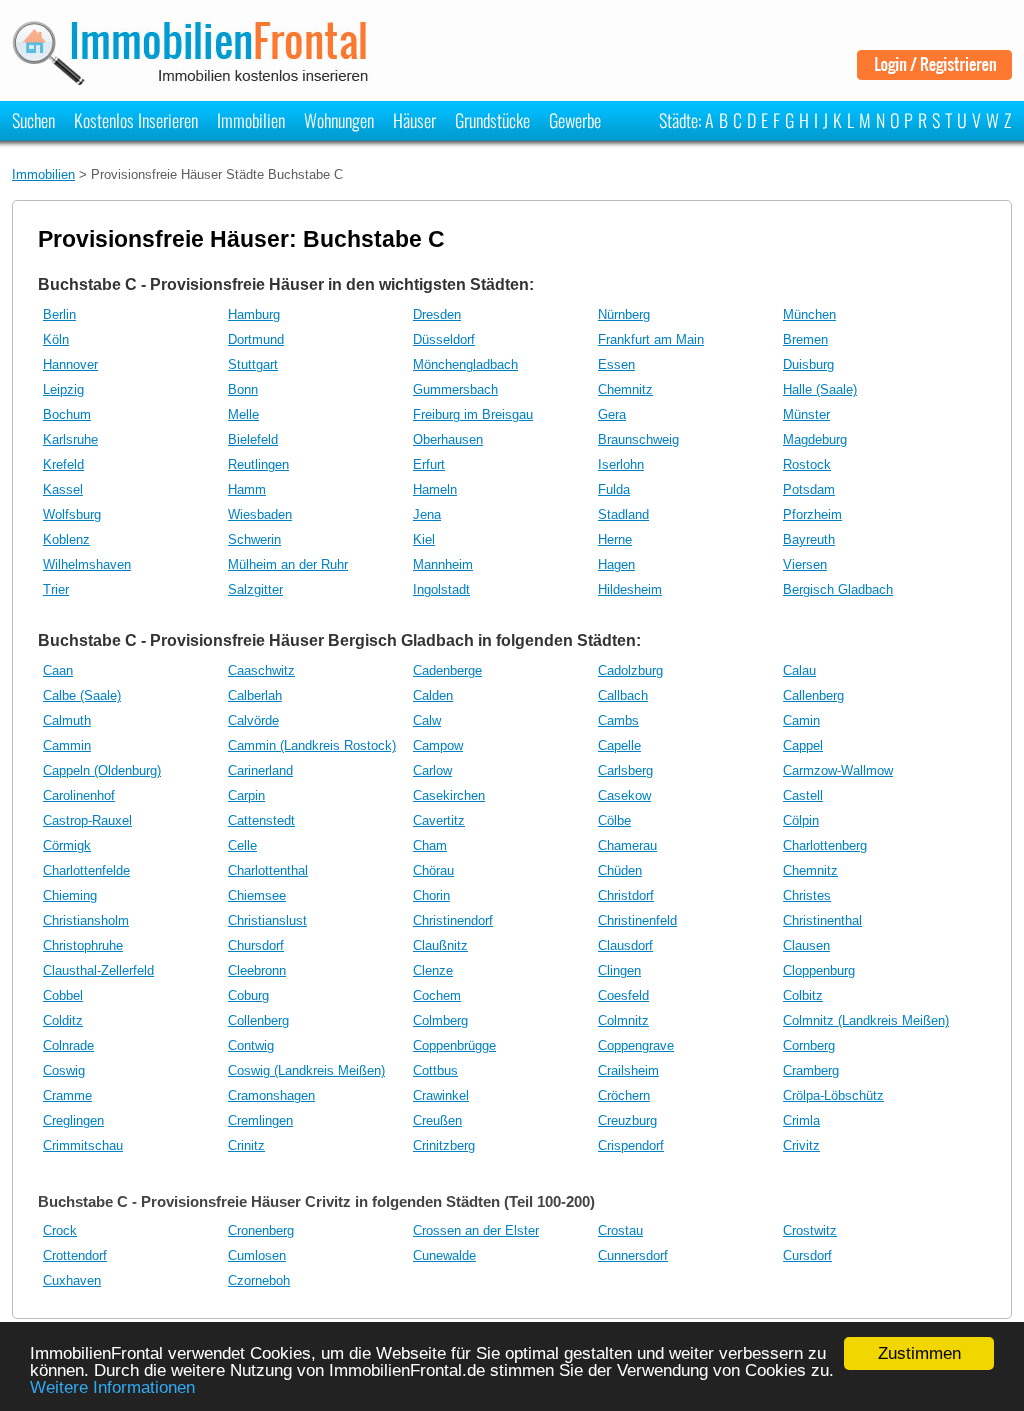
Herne (615, 539)
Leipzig (63, 389)
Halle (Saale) (820, 389)
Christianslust (267, 920)
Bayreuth (809, 539)
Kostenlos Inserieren (136, 120)
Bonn (243, 389)
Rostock (807, 464)
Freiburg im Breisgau (473, 414)
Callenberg (813, 695)
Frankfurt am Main (651, 339)
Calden (433, 695)
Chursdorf (256, 945)
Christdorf (626, 895)
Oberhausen (448, 439)
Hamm (247, 489)
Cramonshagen (271, 1095)
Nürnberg (624, 314)
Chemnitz (625, 389)
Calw (427, 720)
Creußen (437, 1120)
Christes (807, 895)
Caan (58, 670)
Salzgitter (255, 589)
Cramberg (811, 1070)
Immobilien (251, 120)
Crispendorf (631, 1145)
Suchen (33, 120)
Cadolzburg (630, 670)
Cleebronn (257, 970)
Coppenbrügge (454, 1045)
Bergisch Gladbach (838, 589)
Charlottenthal (268, 870)
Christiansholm (86, 920)
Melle (243, 414)
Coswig (64, 1070)
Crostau (620, 1230)
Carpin (246, 795)
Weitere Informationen (112, 1387)
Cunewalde (444, 1255)
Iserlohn (621, 464)
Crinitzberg (444, 1145)
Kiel (424, 539)
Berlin (59, 314)
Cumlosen (257, 1255)
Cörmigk (67, 845)
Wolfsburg (72, 514)
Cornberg (809, 1045)
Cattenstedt (261, 820)
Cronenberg (261, 1230)
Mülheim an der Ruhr (288, 564)
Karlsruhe (70, 439)
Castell (803, 795)
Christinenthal (822, 920)
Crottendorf (75, 1255)
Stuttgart (253, 364)
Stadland (623, 514)
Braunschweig (638, 439)
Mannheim (443, 564)
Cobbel (63, 995)
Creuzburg (627, 1120)
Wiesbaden (260, 514)
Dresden (437, 314)
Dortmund (256, 339)
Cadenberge (447, 670)
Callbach (623, 695)
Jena (427, 514)
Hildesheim (630, 589)
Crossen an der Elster (476, 1230)
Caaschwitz (261, 670)
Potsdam (809, 489)
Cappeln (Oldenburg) (102, 770)
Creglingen (73, 1120)
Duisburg (808, 364)
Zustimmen (919, 1353)
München (809, 314)
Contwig (251, 1045)
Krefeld (63, 464)
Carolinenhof (79, 795)
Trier (56, 589)
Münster (806, 414)
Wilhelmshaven (87, 564)
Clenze (433, 970)
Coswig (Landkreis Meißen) (306, 1070)
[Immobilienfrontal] (193, 78)
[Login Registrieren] (934, 72)
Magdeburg (815, 439)
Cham (430, 845)
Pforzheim (812, 514)
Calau (799, 670)
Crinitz (246, 1145)
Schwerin (254, 539)
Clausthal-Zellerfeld (98, 970)
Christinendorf (453, 920)
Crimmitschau (83, 1145)
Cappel (803, 745)
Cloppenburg (819, 970)
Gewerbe (575, 120)
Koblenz (66, 539)
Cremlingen (260, 1120)
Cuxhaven (72, 1280)
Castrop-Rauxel (87, 820)
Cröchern (624, 1095)
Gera (612, 414)
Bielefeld (253, 439)
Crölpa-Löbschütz (833, 1095)
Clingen (619, 970)
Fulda (614, 489)
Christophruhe (83, 945)
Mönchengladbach (465, 364)
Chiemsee (257, 895)
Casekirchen (449, 795)
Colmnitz (623, 1020)
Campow (438, 745)
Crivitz (801, 1145)
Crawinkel (441, 1095)
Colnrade (68, 1045)
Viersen (805, 564)
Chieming (70, 895)
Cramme (67, 1095)
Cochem (437, 995)
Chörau (433, 870)
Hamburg (254, 314)
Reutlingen (258, 464)
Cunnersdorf (633, 1255)
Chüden (620, 870)
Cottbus (435, 1070)
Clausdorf (625, 945)
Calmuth (67, 720)
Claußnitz (440, 945)
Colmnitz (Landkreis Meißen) (866, 1020)
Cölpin (801, 820)
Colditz (63, 1020)
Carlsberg (625, 770)
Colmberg (440, 1020)
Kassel (63, 489)
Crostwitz (810, 1230)
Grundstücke (492, 120)
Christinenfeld (637, 920)
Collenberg (258, 1020)
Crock (60, 1230)
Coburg (248, 995)
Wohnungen (339, 120)
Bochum (67, 414)
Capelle (619, 745)
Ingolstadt (441, 589)
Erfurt (429, 464)
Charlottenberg (825, 845)
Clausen (806, 945)
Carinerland (260, 770)
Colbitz (803, 995)
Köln (56, 339)
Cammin (67, 745)
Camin (801, 720)
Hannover (70, 364)
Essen (616, 364)
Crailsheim (628, 1070)
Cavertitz (439, 820)
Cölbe (614, 820)
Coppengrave (636, 1045)
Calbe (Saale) (82, 695)
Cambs (618, 720)
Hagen (616, 564)
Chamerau (627, 845)
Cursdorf (807, 1255)
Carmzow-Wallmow (838, 770)
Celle (242, 845)
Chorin (431, 895)
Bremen (805, 339)
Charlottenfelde (86, 870)
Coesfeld (623, 995)
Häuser (414, 120)
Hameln (435, 489)
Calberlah (255, 695)
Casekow (624, 795)
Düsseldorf (444, 339)
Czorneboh (259, 1280)
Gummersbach (455, 389)
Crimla (801, 1120)
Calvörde (253, 720)
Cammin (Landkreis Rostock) (312, 745)
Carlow (432, 770)
